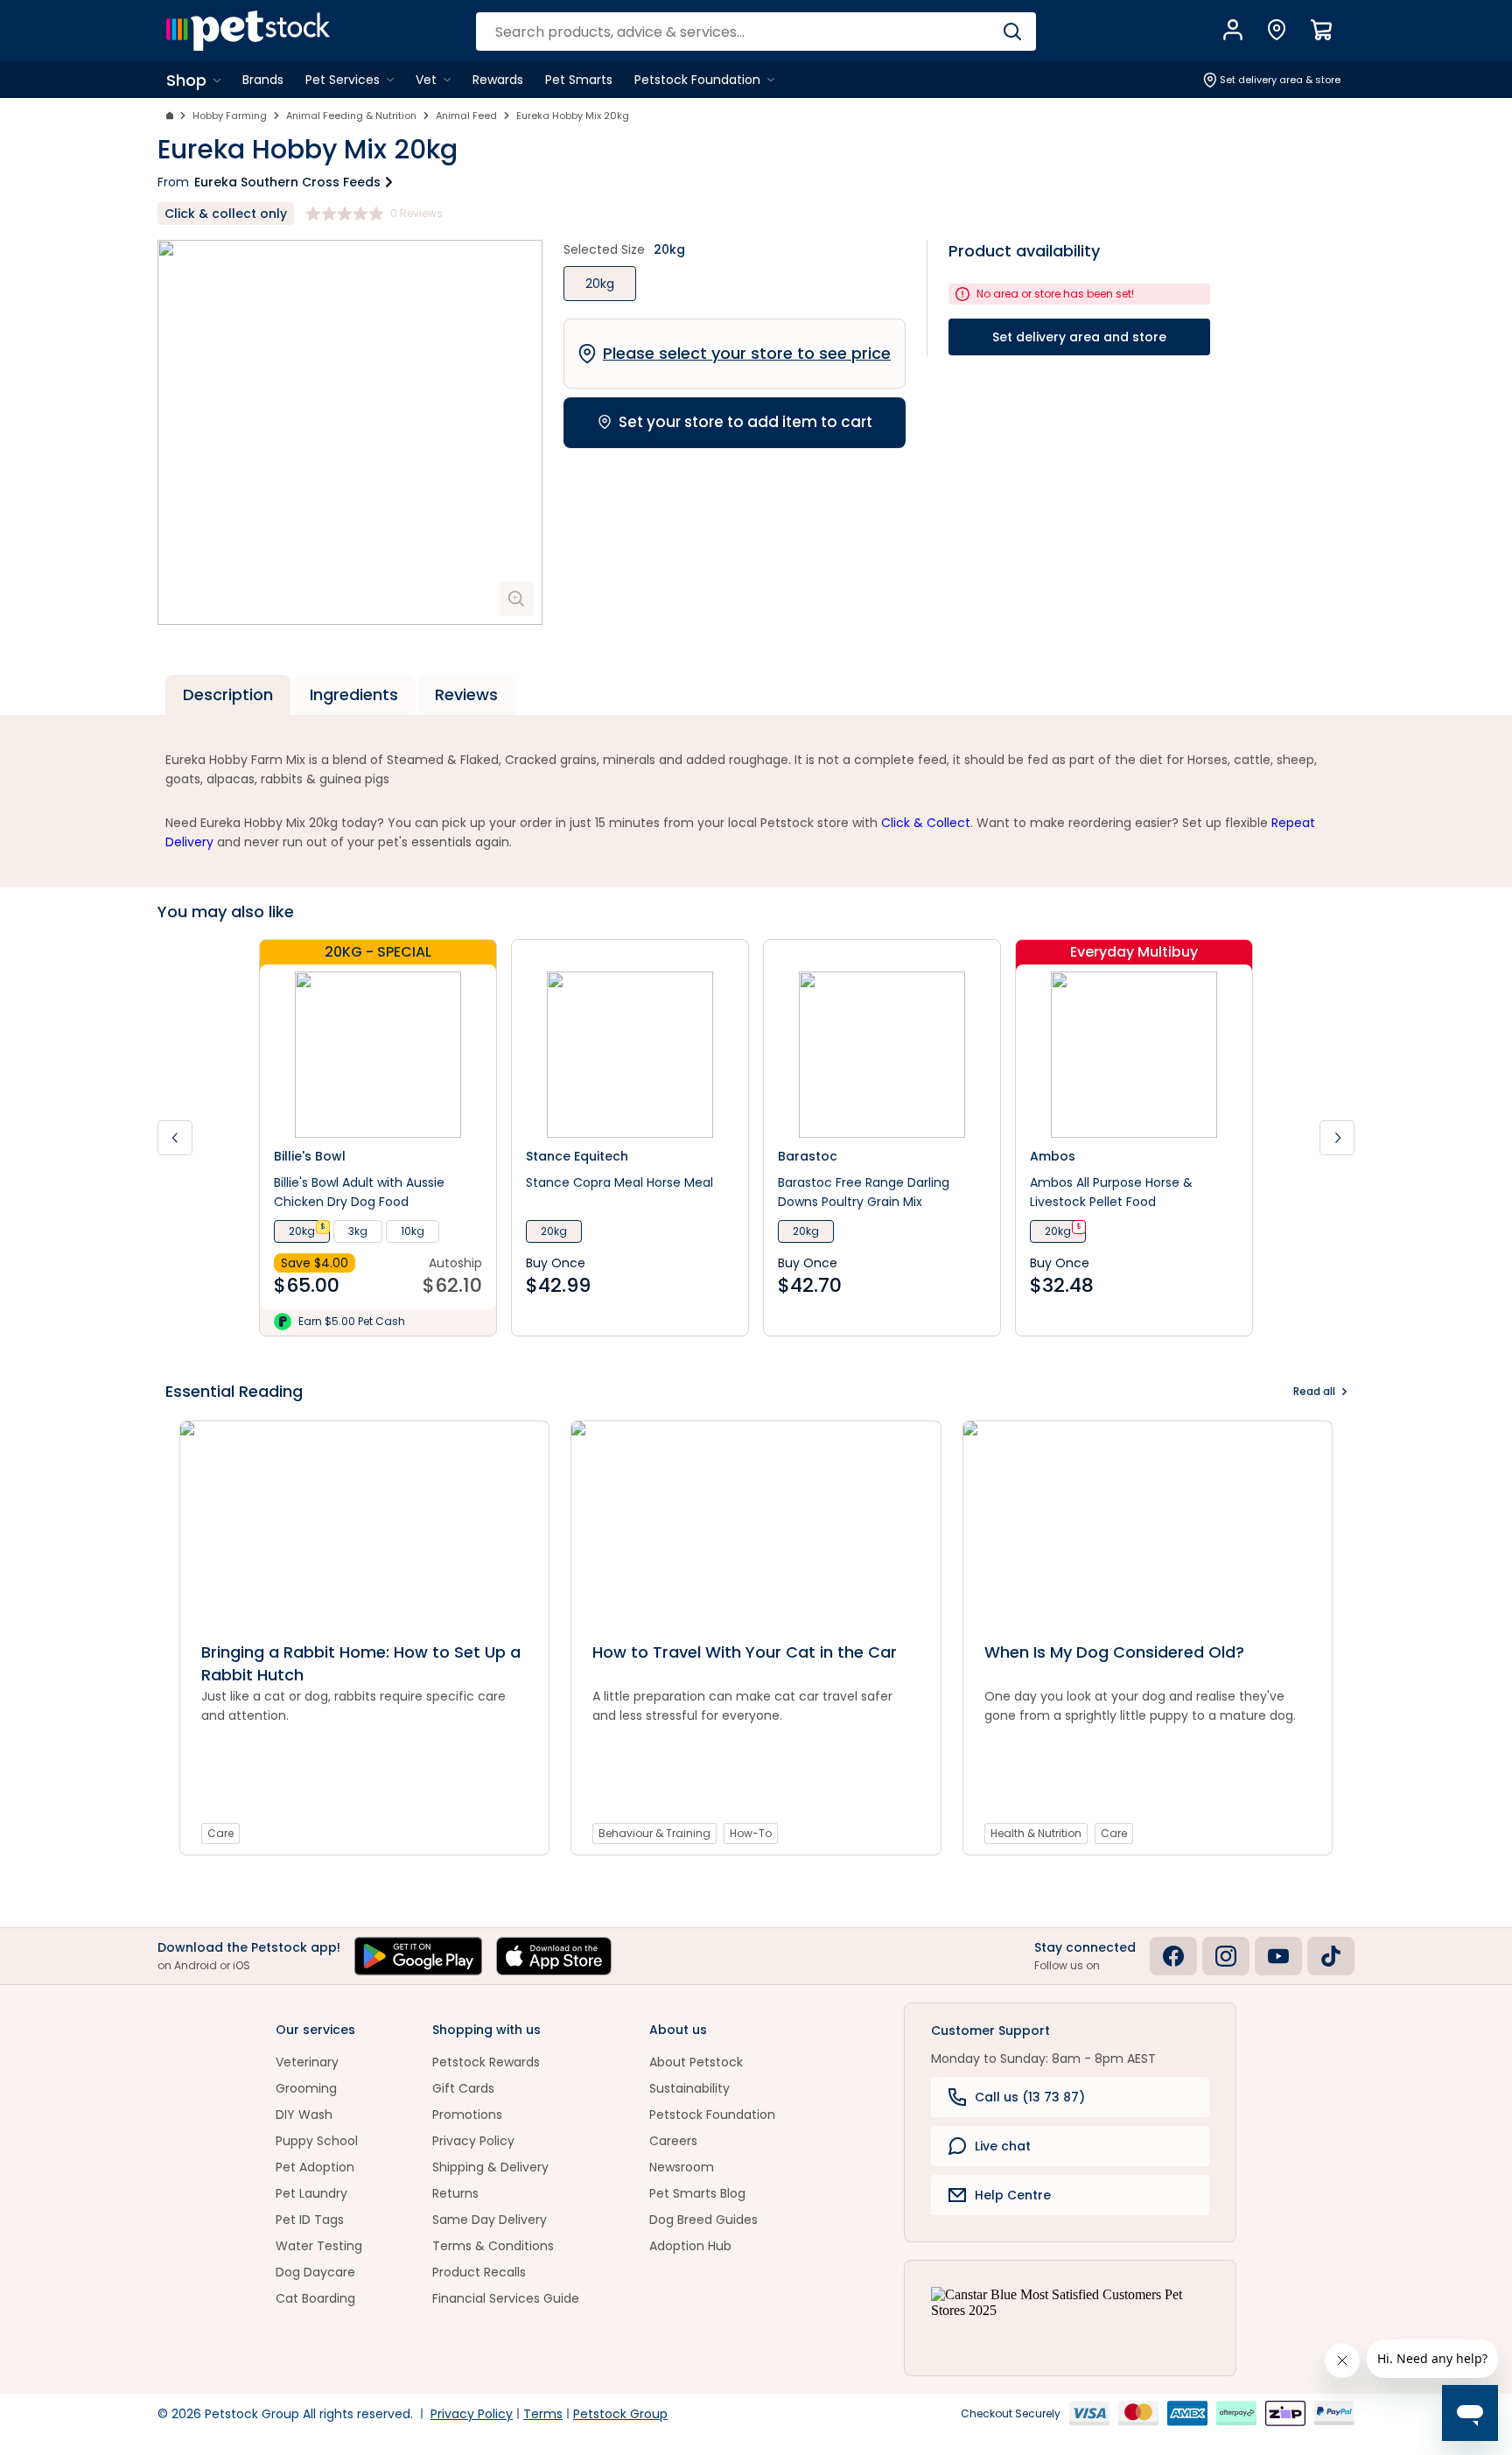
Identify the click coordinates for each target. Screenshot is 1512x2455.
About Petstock (696, 2062)
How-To (751, 1833)
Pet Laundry (311, 2193)
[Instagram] (1226, 1956)
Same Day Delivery (490, 2220)
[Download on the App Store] (554, 1956)
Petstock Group (620, 2414)
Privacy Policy (473, 2141)
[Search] (1012, 32)
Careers (673, 2141)
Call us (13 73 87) (1030, 2097)
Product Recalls (479, 2272)
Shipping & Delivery (490, 2167)
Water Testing (319, 2246)
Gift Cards (463, 2088)
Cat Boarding (315, 2298)
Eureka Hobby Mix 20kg (573, 116)
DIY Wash (304, 2115)
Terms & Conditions (493, 2246)
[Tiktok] (1331, 1956)
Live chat (1003, 2146)
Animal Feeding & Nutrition (351, 116)
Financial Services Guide (506, 2298)
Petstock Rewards (486, 2062)
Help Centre (1013, 2195)
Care (220, 1833)
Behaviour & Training (654, 1833)
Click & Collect (926, 823)
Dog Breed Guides (703, 2220)
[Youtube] (1278, 1956)
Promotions (467, 2115)
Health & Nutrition (1036, 1833)
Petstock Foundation (712, 2115)
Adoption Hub (690, 2246)
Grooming (306, 2088)
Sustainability (689, 2088)
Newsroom (682, 2167)
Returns (455, 2193)
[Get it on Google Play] (418, 1956)
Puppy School (317, 2141)
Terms (543, 2414)
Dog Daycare (315, 2272)
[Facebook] (1173, 1956)
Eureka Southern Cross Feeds (287, 182)
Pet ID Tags (310, 2220)
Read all (1314, 1391)
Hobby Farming (230, 116)
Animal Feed (466, 116)
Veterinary (307, 2062)
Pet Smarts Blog (697, 2193)
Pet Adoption (315, 2167)
